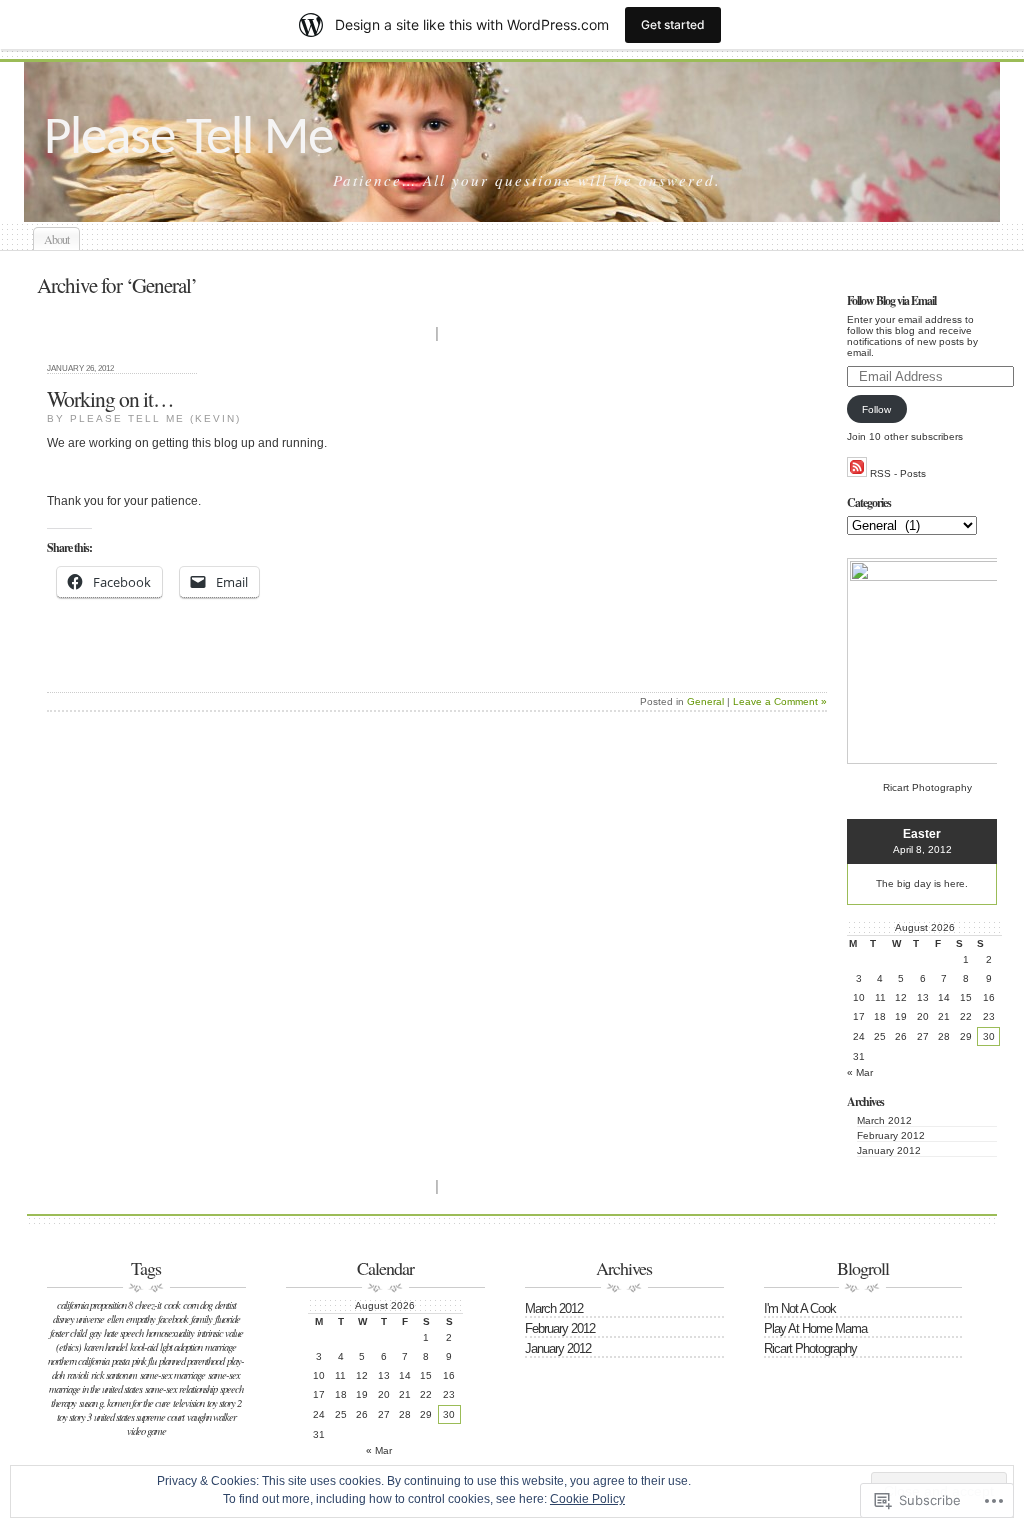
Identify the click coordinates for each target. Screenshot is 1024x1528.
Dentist (225, 1305)
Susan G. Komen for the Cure (124, 1403)
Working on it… (110, 398)
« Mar (860, 1072)
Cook (172, 1305)
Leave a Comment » (780, 701)
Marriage (220, 1347)
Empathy (140, 1319)
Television (188, 1403)
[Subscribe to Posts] (857, 473)
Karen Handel (105, 1347)
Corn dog (197, 1305)
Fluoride (227, 1319)
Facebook (173, 1319)
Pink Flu (144, 1361)
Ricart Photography (810, 1348)
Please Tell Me (188, 139)
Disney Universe (78, 1319)
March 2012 (884, 1120)
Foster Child (68, 1333)
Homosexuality (170, 1333)
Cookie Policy (587, 1499)
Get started (673, 24)
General (705, 701)
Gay (95, 1333)
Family (201, 1319)
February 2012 (891, 1135)
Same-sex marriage (172, 1375)
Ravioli (77, 1375)
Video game (146, 1431)
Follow (876, 409)
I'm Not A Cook (800, 1308)
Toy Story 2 (224, 1403)
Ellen (115, 1319)
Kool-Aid (143, 1347)
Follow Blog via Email (891, 300)
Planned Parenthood (191, 1361)
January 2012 (889, 1150)
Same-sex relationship (181, 1389)
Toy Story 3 (74, 1417)
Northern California (78, 1361)
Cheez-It (148, 1305)
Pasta (120, 1361)
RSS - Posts (898, 473)
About (56, 239)
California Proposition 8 (94, 1305)
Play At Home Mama (815, 1328)
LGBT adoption (181, 1347)
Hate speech (123, 1333)
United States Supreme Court (139, 1417)
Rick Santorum (114, 1375)
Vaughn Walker (211, 1417)
